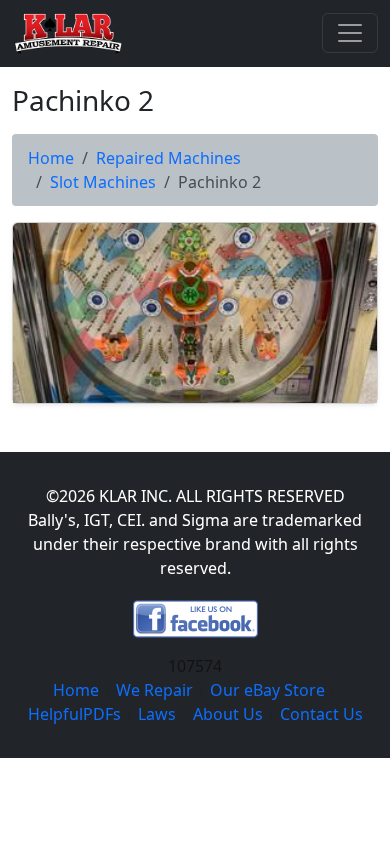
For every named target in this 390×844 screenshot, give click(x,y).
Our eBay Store (267, 690)
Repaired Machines (168, 158)
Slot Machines (103, 182)
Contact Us (321, 714)
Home (51, 158)
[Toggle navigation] (350, 33)
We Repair (154, 690)
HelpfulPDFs (74, 714)
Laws (157, 714)
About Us (228, 714)
